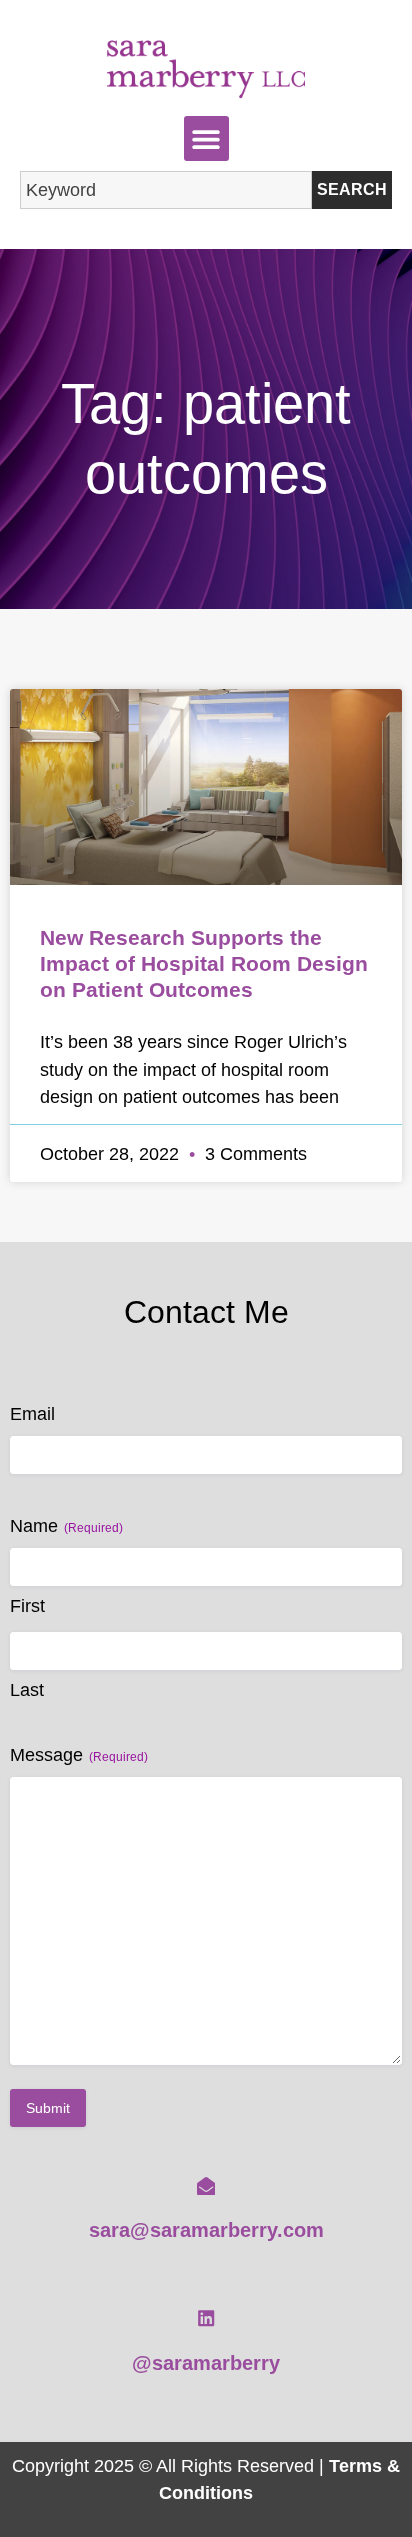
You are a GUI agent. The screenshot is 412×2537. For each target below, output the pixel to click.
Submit (48, 2108)
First (27, 1606)
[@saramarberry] (206, 2318)
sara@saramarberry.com (206, 2230)
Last (27, 1690)
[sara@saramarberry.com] (206, 2186)
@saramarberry (206, 2363)
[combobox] (166, 190)
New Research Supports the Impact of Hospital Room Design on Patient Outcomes (204, 963)
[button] (206, 138)
